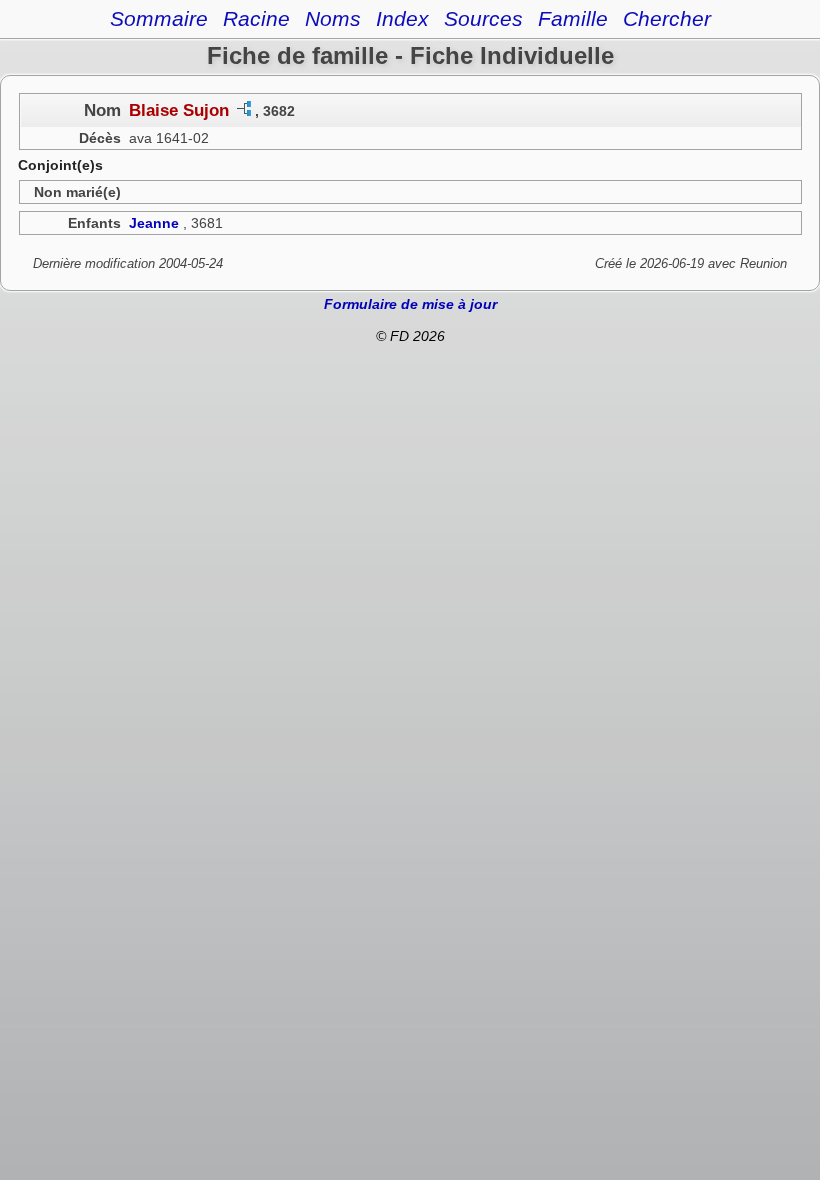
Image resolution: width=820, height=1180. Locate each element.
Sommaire (159, 18)
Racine (256, 18)
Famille (573, 18)
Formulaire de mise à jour (410, 304)
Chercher (667, 18)
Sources (483, 18)
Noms (333, 18)
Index (402, 18)
